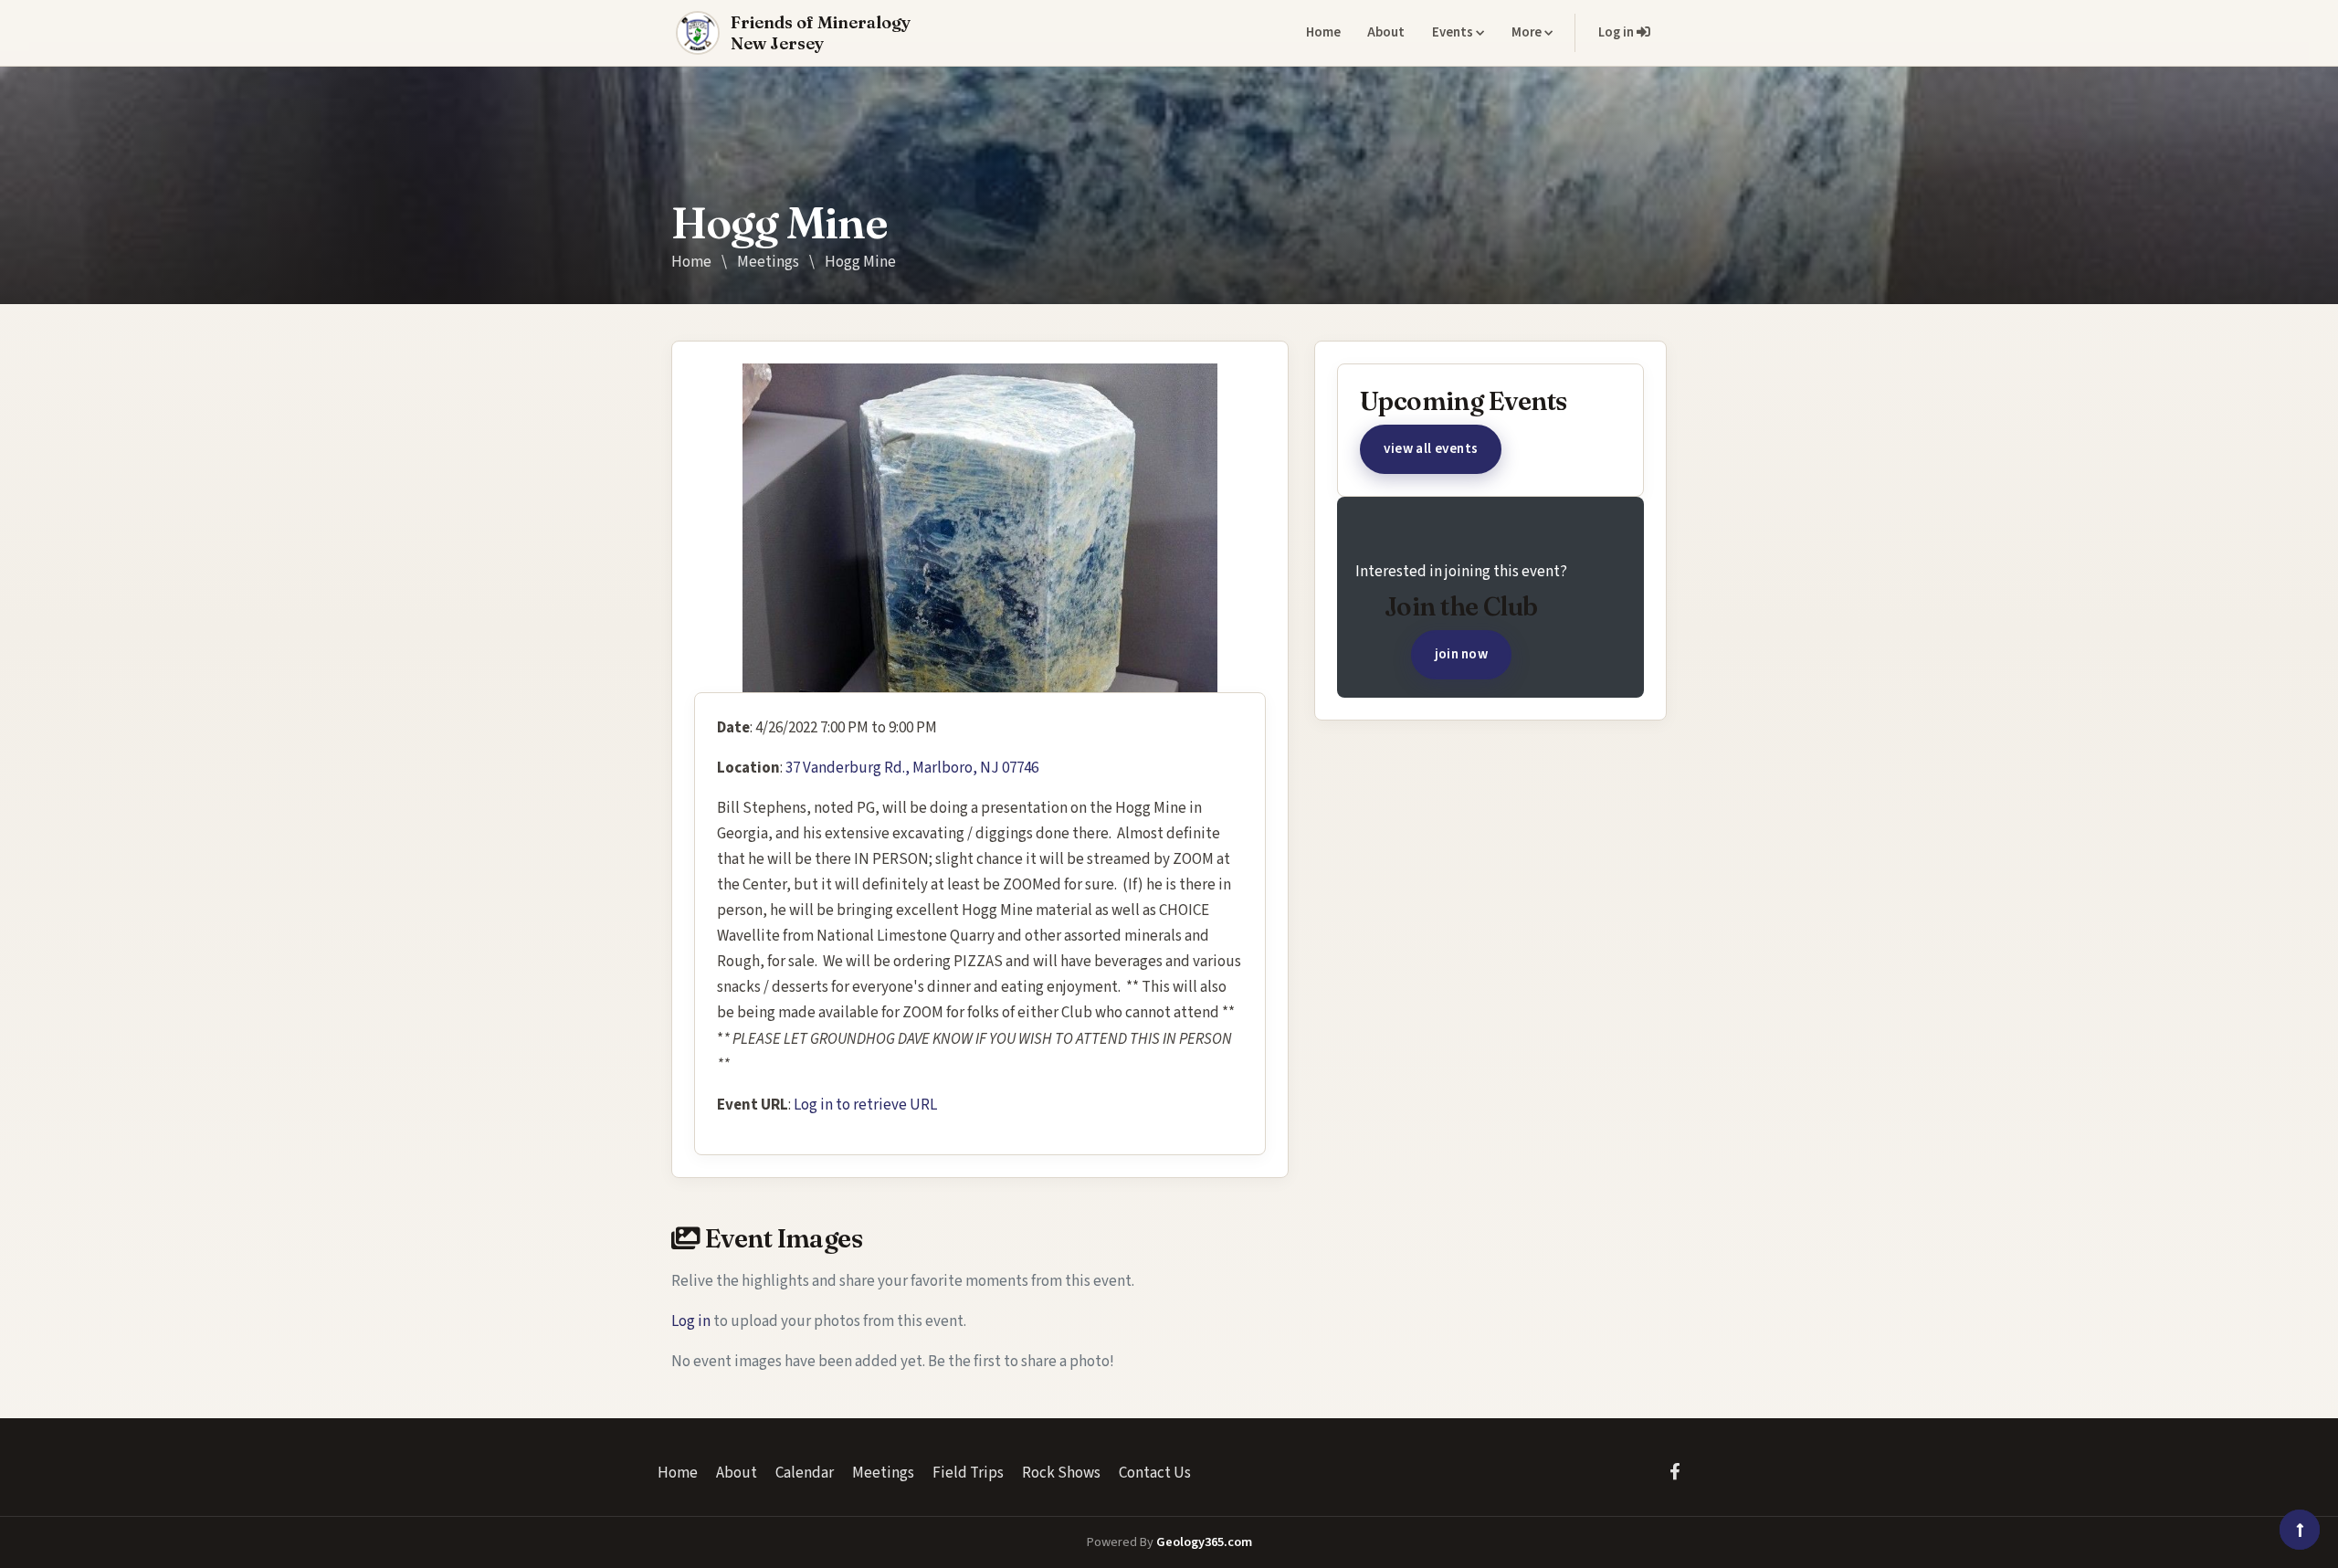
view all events (1431, 448)
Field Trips (968, 1473)
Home (1323, 32)
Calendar (805, 1473)
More (1528, 32)
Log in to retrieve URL (865, 1105)
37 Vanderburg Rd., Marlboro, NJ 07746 (912, 768)
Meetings (768, 262)
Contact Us (1155, 1473)
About (1386, 32)
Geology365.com (1204, 1542)
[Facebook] (1675, 1472)
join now (1461, 654)
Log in (1617, 32)
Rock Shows (1061, 1473)
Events (1454, 32)
